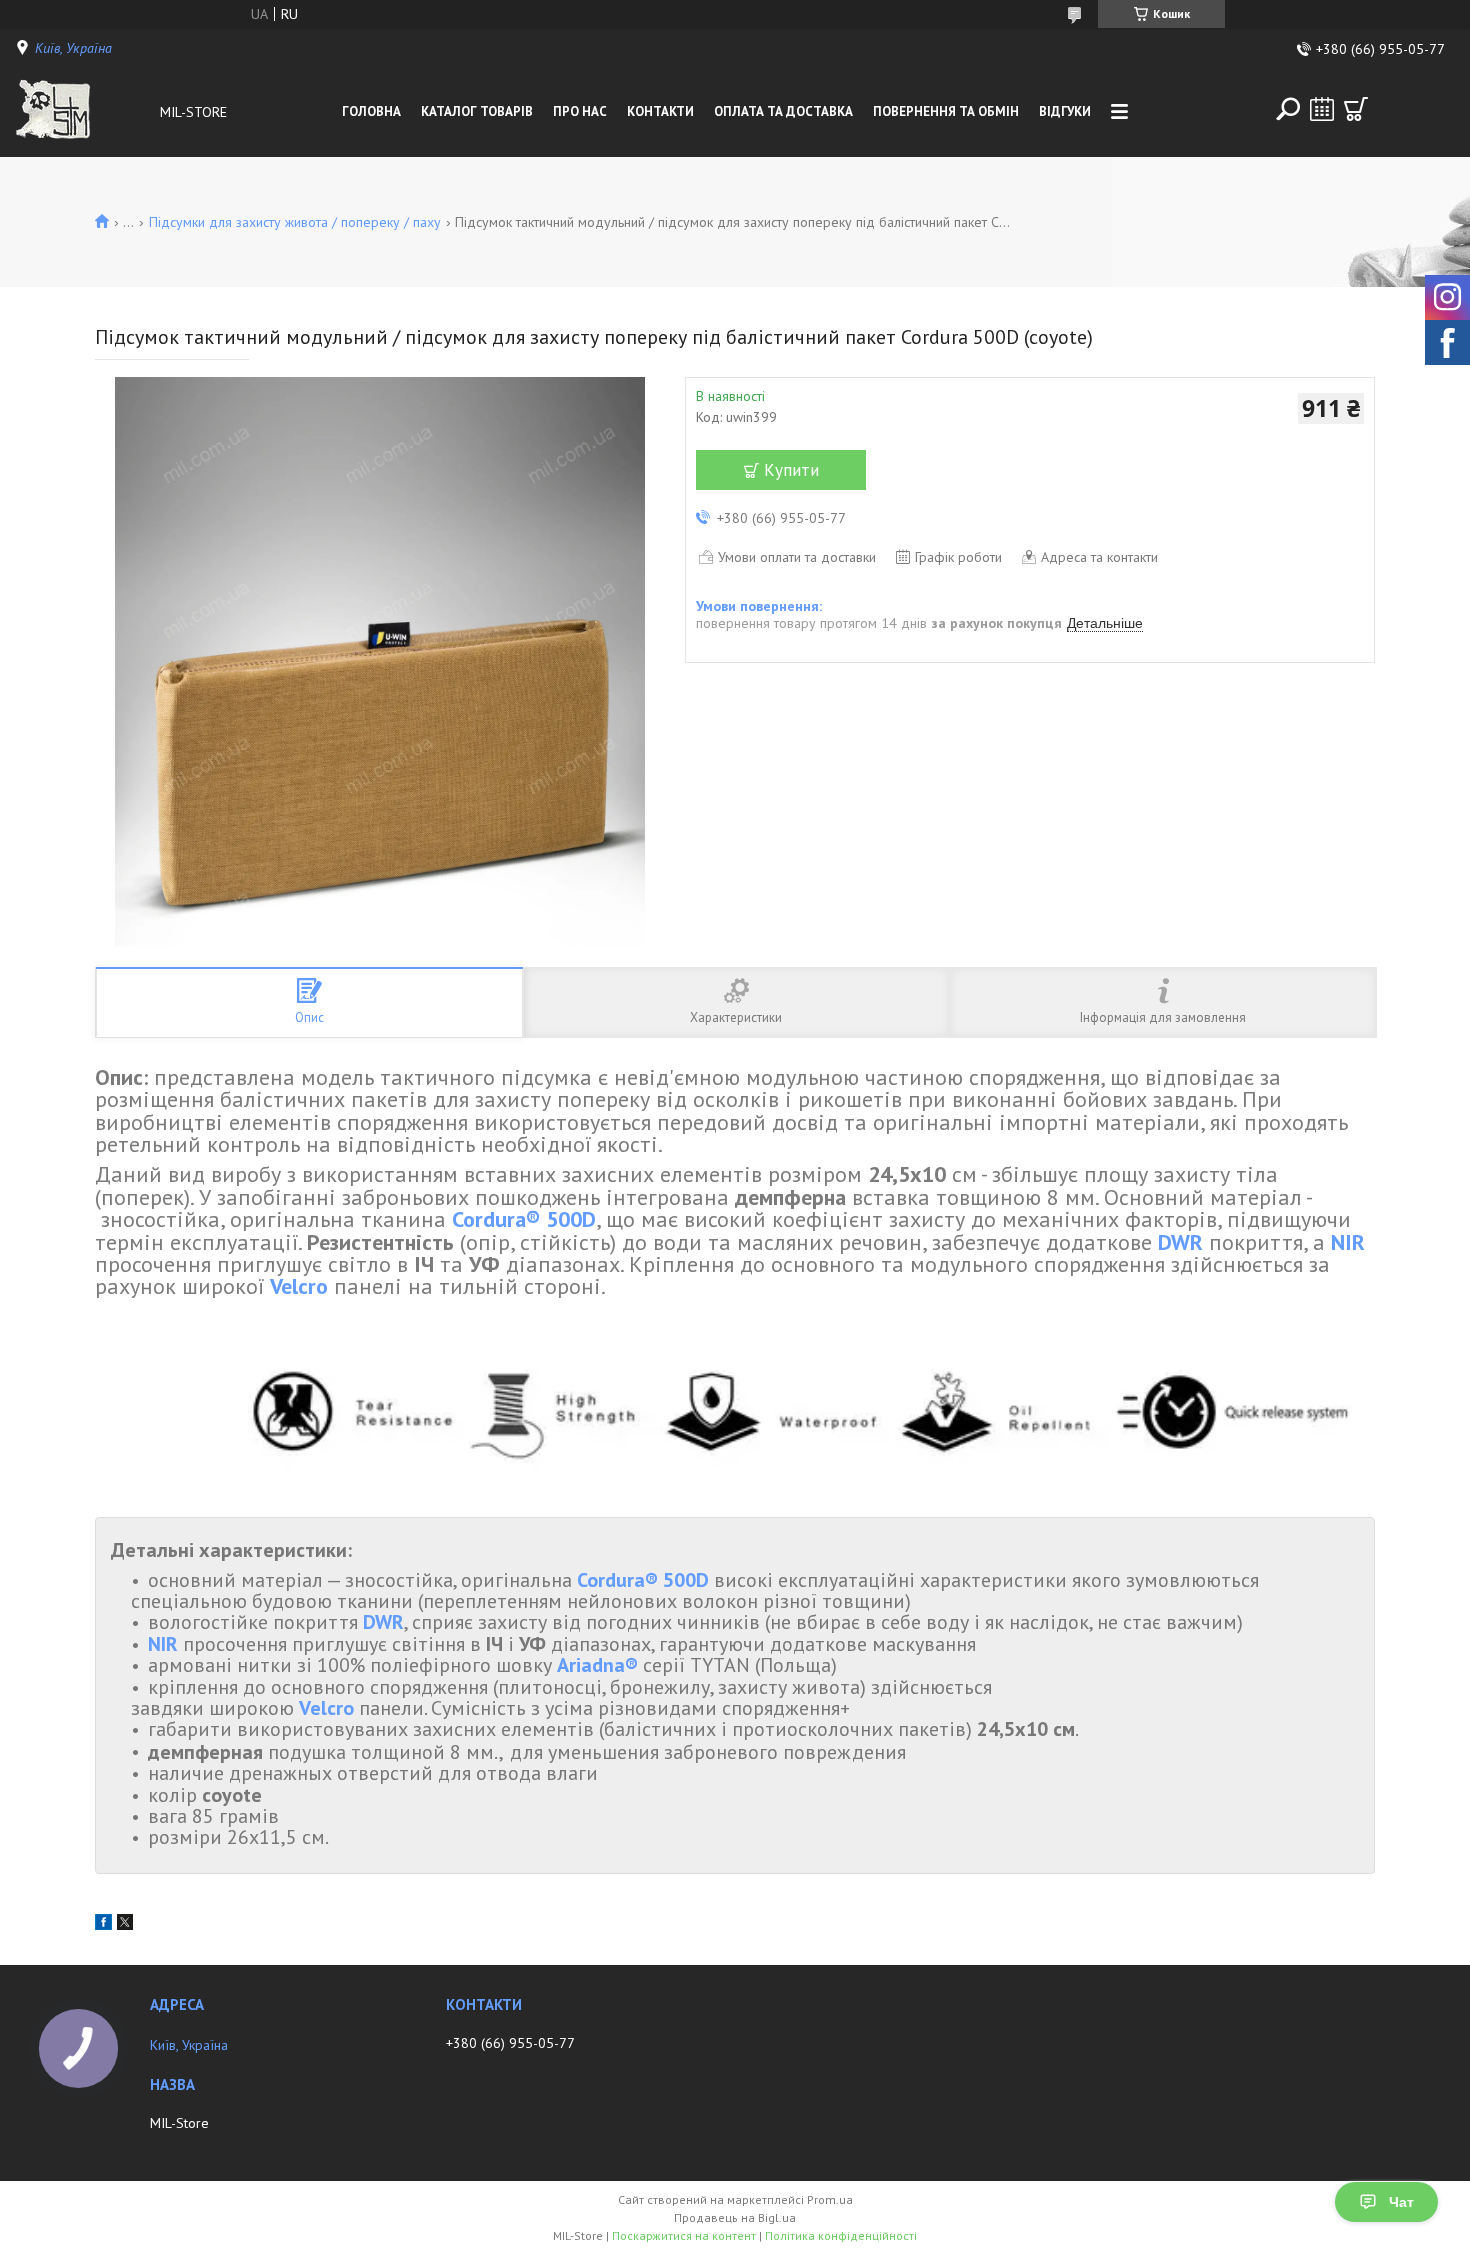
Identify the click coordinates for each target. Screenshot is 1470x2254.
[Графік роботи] (1322, 109)
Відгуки (1065, 111)
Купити (791, 470)
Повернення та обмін (946, 111)
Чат (1401, 2202)
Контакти (660, 111)
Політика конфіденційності (841, 2235)
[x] (125, 1925)
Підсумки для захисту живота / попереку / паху (295, 222)
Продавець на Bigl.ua (735, 2217)
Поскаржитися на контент (684, 2235)
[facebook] (103, 1925)
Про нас (580, 111)
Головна (371, 111)
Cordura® (496, 1219)
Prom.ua (830, 2199)
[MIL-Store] (82, 112)
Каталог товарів (477, 111)
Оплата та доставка (783, 111)
